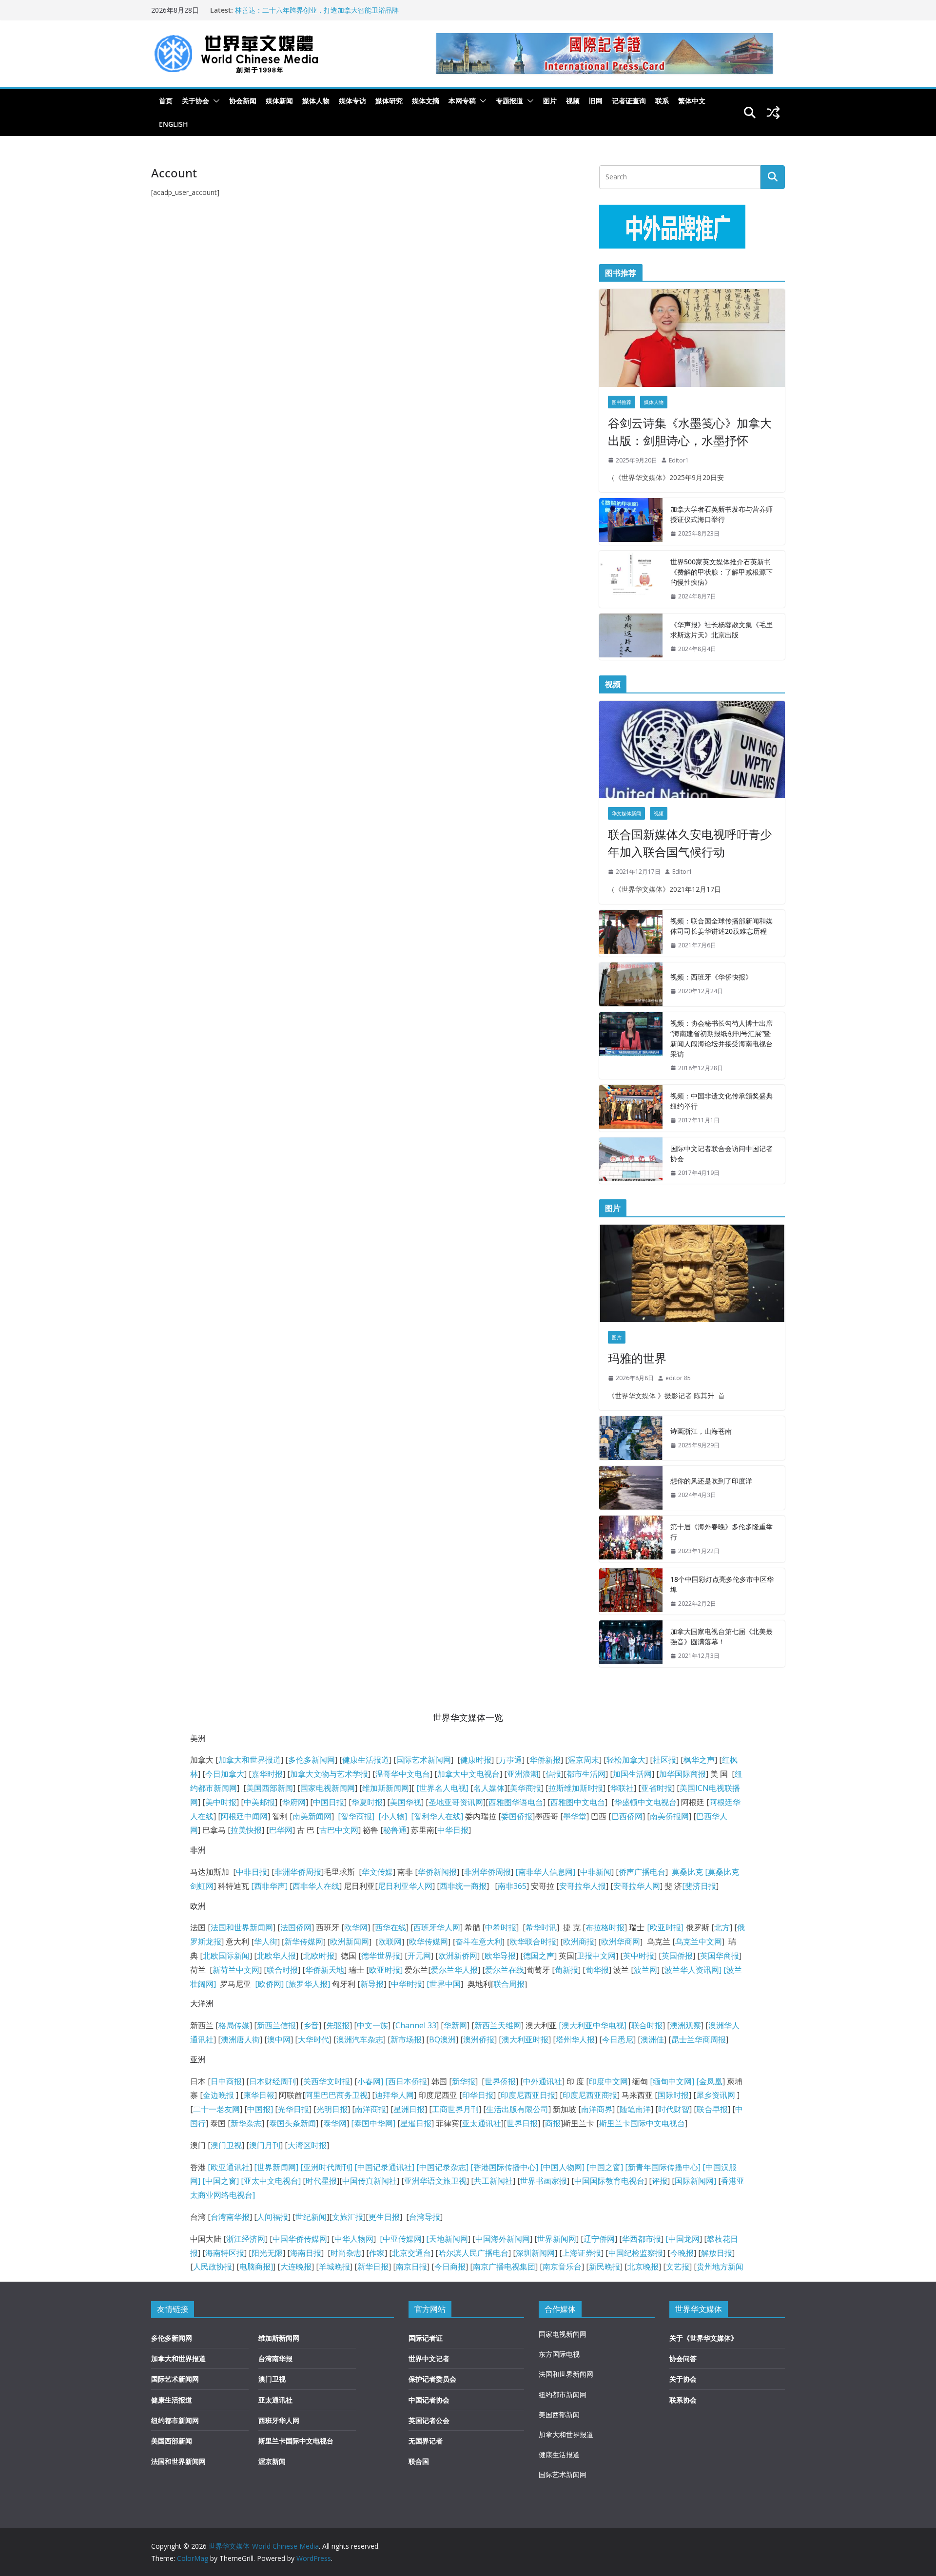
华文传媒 (377, 1872)
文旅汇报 (348, 2217)
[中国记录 (433, 2167)
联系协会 (683, 2400)
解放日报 (717, 2253)
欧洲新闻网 (350, 1942)
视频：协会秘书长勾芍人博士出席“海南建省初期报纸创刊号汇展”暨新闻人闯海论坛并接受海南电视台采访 (721, 1038)
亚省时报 (657, 1788)
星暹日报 (416, 2123)
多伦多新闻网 (312, 1760)
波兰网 (645, 1970)
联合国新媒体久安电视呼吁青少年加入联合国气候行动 (690, 843)
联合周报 (509, 1984)
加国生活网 (632, 1774)
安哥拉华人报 (583, 1886)
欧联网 (390, 1942)
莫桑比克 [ (690, 1872)
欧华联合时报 (533, 1942)
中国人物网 (563, 2167)
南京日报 (411, 2267)
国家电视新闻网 (328, 1788)
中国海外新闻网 (503, 2239)
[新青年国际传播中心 (662, 2167)
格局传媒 (234, 2025)
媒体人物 (316, 101)
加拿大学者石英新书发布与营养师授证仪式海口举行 (721, 514)
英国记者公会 (429, 2420)
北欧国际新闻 (226, 1956)
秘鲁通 (395, 1830)
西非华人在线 (316, 1886)
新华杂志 (246, 2123)
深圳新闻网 (535, 2253)
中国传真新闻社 (370, 2181)
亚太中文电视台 (271, 2181)
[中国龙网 (682, 2239)
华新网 (455, 2025)
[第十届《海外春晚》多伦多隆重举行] (631, 1539)
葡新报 (566, 1970)
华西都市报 (642, 2239)
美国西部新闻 (270, 1788)
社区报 (664, 1760)
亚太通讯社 (482, 2123)
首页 (166, 101)
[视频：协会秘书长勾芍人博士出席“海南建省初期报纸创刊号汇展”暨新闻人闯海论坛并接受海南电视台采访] (631, 1046)
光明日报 (332, 2109)
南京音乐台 (562, 2267)
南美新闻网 (312, 1816)
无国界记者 (426, 2441)
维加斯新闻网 (386, 1788)
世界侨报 (500, 2081)
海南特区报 (225, 2253)
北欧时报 (319, 1956)
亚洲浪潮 (523, 1774)
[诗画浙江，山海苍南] (631, 1438)
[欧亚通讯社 (229, 2167)
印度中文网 (608, 2081)
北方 (722, 1927)
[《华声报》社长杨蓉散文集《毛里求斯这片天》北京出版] (631, 637)
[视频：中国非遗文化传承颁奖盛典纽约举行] (631, 1108)
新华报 (464, 2081)
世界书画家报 (544, 2181)
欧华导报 (500, 1956)
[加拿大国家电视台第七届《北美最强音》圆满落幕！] (631, 1644)
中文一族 (372, 2025)
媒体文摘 (426, 101)
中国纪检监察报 (636, 2253)
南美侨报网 (669, 1816)
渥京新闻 (272, 2461)
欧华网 (356, 1927)
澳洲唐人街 (240, 2039)
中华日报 (453, 1830)
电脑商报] (256, 2267)
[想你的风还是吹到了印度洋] (631, 1488)
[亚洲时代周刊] (325, 2167)
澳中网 (279, 2039)
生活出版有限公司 (517, 2109)
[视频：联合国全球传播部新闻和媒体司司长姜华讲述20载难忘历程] (631, 933)
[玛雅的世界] (692, 1273)
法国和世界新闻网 (242, 1927)
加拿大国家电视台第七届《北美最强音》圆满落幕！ (721, 1636)
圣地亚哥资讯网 (456, 1802)
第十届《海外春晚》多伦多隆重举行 (721, 1532)
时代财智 (674, 2109)
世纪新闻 (311, 2217)
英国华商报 (720, 1956)
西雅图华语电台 (516, 1802)
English (174, 124)
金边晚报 (218, 2095)
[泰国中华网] (373, 2123)
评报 (660, 2181)
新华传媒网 (304, 1942)
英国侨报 (677, 1956)
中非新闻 (596, 1872)
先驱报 (338, 2025)
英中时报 (639, 1956)
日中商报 (226, 2081)
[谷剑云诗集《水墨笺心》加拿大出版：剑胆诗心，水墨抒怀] (692, 338)
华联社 (622, 1788)
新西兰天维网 (498, 2025)
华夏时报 (367, 1802)
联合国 (419, 2461)
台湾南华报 (230, 2217)
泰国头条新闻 (292, 2123)
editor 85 (678, 1378)
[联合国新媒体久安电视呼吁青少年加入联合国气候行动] (692, 750)
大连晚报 (296, 2267)
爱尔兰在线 (505, 1970)
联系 (662, 101)
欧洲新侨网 (458, 1956)
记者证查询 (629, 101)
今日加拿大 (225, 1774)
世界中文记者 (429, 2358)
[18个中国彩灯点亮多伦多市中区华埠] (631, 1592)
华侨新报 (545, 1760)
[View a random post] (773, 113)
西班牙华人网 (437, 1927)
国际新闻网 (694, 2181)
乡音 (311, 2025)
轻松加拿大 (626, 1760)
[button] (214, 101)
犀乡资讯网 (716, 2095)
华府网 (294, 1802)
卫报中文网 (596, 1956)
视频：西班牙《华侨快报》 (711, 977)
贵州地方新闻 (720, 2267)
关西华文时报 (327, 2081)
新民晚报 (604, 2267)
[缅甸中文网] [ (673, 2081)
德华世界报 (381, 1956)
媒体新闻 (279, 101)
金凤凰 (711, 2081)
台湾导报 (425, 2217)
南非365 (512, 1886)
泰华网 (335, 2123)
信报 (553, 1774)
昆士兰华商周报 (699, 2039)
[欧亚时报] (665, 1927)
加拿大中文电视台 (468, 1774)
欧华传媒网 (429, 1942)
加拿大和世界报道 (250, 1760)
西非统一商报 (463, 1886)
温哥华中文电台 (403, 1774)
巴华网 (281, 1830)
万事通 (510, 1760)
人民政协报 (213, 2267)
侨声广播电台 (642, 1872)
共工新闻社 (493, 2181)
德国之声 (539, 1956)
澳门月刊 (265, 2145)
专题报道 (509, 101)
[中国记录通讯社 (382, 2167)
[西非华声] (268, 1886)
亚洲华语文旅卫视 (435, 2181)
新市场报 (406, 2039)
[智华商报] (354, 1816)
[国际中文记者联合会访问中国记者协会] (631, 1161)
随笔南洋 (635, 2109)
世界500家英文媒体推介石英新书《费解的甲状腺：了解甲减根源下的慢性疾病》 (721, 572)
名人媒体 (489, 1788)
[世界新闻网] (276, 2167)
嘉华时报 (267, 1774)
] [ (384, 2081)
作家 (377, 2253)
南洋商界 (597, 2109)
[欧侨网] (268, 1984)
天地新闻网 (448, 2239)
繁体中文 (692, 101)
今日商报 (450, 2267)
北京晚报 (643, 2267)
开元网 (419, 1956)
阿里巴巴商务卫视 (336, 2095)
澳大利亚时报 (525, 2039)
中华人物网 (354, 2239)
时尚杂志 (346, 2253)
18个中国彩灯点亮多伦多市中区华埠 (722, 1584)
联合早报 (712, 2109)
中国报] (260, 2109)
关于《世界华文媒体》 (703, 2338)
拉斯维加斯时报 (576, 1788)
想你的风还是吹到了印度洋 (711, 1481)
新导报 (372, 1984)
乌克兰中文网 (699, 1942)
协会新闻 (243, 101)
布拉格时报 (605, 1927)
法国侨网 (296, 1927)
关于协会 (195, 101)
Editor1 (679, 460)
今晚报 (682, 2253)
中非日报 (252, 1872)
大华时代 (313, 2039)
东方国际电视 (559, 2354)
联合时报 (282, 1970)
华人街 (266, 1942)
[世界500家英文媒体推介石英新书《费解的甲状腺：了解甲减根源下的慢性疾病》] (631, 579)
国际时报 (673, 2095)
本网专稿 (462, 101)
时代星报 (321, 2181)
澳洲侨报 (479, 2039)
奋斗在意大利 (479, 1942)
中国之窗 (605, 2167)
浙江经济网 (246, 2239)
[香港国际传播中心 (503, 2167)
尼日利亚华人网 (405, 1886)
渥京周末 (584, 1760)
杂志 (458, 2167)
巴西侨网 (627, 1816)
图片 (550, 101)
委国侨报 (517, 1816)
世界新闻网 (557, 2239)
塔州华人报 (575, 2039)
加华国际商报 (682, 1774)
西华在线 (390, 1927)
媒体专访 (352, 101)
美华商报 (526, 1788)
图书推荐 (622, 402)
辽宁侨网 (599, 2239)
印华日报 (478, 2095)
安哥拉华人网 (637, 1886)
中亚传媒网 (402, 2239)
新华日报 (373, 2267)
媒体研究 (389, 101)
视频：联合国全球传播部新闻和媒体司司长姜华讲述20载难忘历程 (721, 926)
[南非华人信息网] (545, 1872)
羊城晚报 (334, 2267)
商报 (553, 2123)
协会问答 (683, 2358)
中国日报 (329, 1802)
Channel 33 (416, 2025)
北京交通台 (411, 2253)
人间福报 (273, 2217)
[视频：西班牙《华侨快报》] (631, 984)
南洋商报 (370, 2109)
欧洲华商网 (621, 1942)
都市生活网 (586, 1774)
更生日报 (384, 2217)
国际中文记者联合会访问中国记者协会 (721, 1153)
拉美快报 (246, 1830)
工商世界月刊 (455, 2109)
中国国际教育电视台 (609, 2181)
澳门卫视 (226, 2145)
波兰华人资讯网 (692, 1970)
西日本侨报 (408, 2081)
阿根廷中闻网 (244, 1816)
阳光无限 (267, 2253)
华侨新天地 (325, 1970)
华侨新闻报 (437, 1872)
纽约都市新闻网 (175, 2420)
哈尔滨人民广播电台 (473, 2253)
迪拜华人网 (394, 2095)
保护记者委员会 (432, 2379)
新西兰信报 (276, 2025)
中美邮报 (259, 1802)
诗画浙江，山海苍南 (701, 1431)
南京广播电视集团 (504, 2267)
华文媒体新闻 (626, 813)
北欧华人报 (276, 1956)
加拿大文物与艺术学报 (329, 1774)
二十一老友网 (216, 2109)
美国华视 (406, 1802)
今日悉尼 (618, 2039)
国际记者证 (426, 2338)
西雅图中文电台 (578, 1802)
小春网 (369, 2081)
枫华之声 (699, 1760)
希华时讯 (541, 1927)
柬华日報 (259, 2095)
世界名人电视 (443, 1788)
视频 (573, 101)
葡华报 (597, 1970)
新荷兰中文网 (236, 1970)
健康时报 (476, 1760)
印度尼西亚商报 (590, 2095)
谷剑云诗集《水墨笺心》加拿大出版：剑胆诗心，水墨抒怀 (690, 432)
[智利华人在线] (437, 1816)
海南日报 (306, 2253)
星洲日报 (409, 2109)
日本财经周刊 (273, 2081)
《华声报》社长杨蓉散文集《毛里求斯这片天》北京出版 (721, 630)
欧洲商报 (579, 1942)
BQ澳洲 (442, 2039)
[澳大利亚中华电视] (593, 2025)
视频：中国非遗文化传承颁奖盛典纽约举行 (721, 1101)
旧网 (596, 101)
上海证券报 (582, 2253)
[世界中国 (444, 1984)
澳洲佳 (652, 2039)
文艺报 (678, 2267)
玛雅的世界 (637, 1358)
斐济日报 (701, 1886)
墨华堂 (575, 1816)
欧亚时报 (385, 1970)
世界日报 (522, 2123)
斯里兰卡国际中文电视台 (642, 2123)
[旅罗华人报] (308, 1984)
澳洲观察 (685, 2025)
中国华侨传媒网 (300, 2239)
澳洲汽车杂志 (360, 2039)
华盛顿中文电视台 (645, 1802)
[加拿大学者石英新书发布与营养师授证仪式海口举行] (631, 521)
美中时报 (221, 1802)
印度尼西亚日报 (528, 2095)
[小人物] (393, 1816)
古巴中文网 (339, 1830)
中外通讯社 (543, 2081)
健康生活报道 (366, 1760)
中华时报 (407, 1984)
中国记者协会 (429, 2400)
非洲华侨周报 (298, 1872)
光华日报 (293, 2109)
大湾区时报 (307, 2145)
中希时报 (501, 1927)
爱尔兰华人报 (454, 1970)
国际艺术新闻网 (424, 1760)
